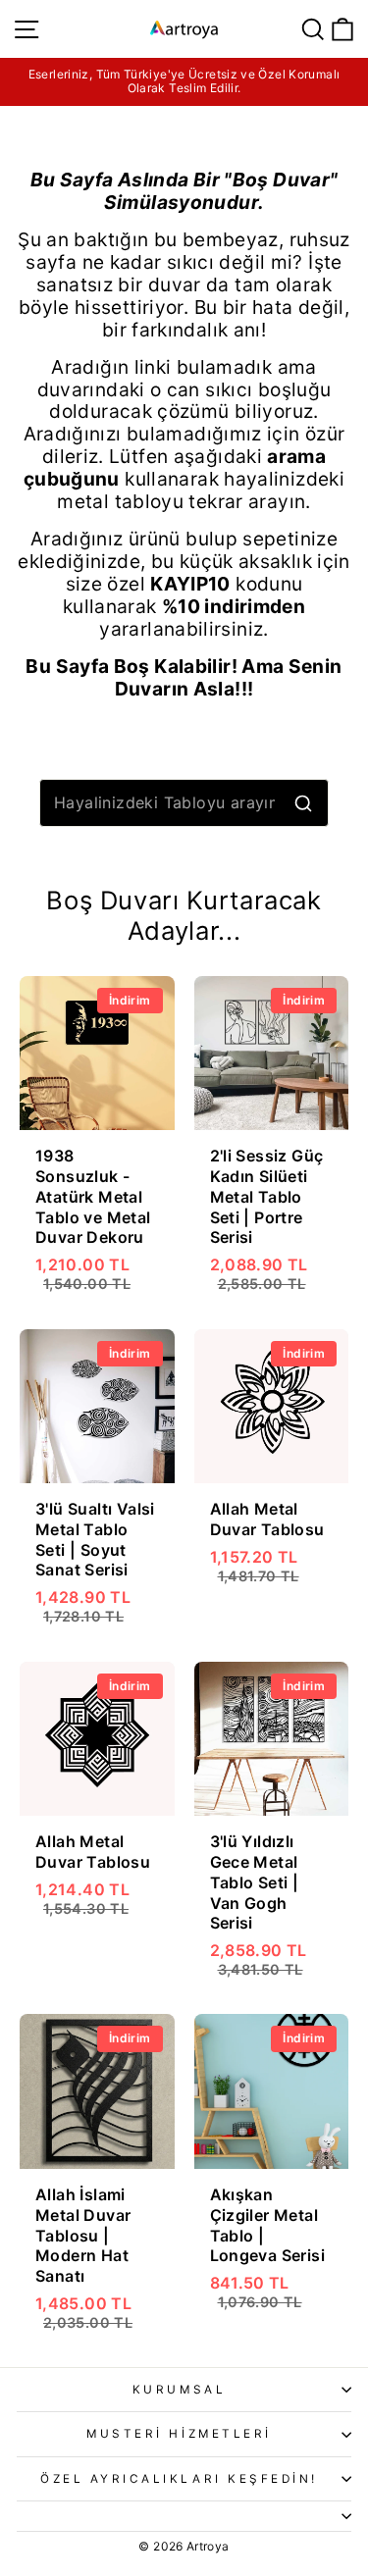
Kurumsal (179, 2390)
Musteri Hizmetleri (179, 2434)
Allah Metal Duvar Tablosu (267, 1519)
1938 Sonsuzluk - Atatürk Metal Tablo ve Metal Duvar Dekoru (93, 1196)
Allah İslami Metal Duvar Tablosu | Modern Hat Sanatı (83, 2235)
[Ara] (303, 803)
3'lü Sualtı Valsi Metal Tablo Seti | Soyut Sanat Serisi (95, 1539)
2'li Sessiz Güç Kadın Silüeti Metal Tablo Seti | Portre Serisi (267, 1196)
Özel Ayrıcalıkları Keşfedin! (179, 2479)
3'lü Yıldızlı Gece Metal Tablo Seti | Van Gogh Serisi (255, 1882)
